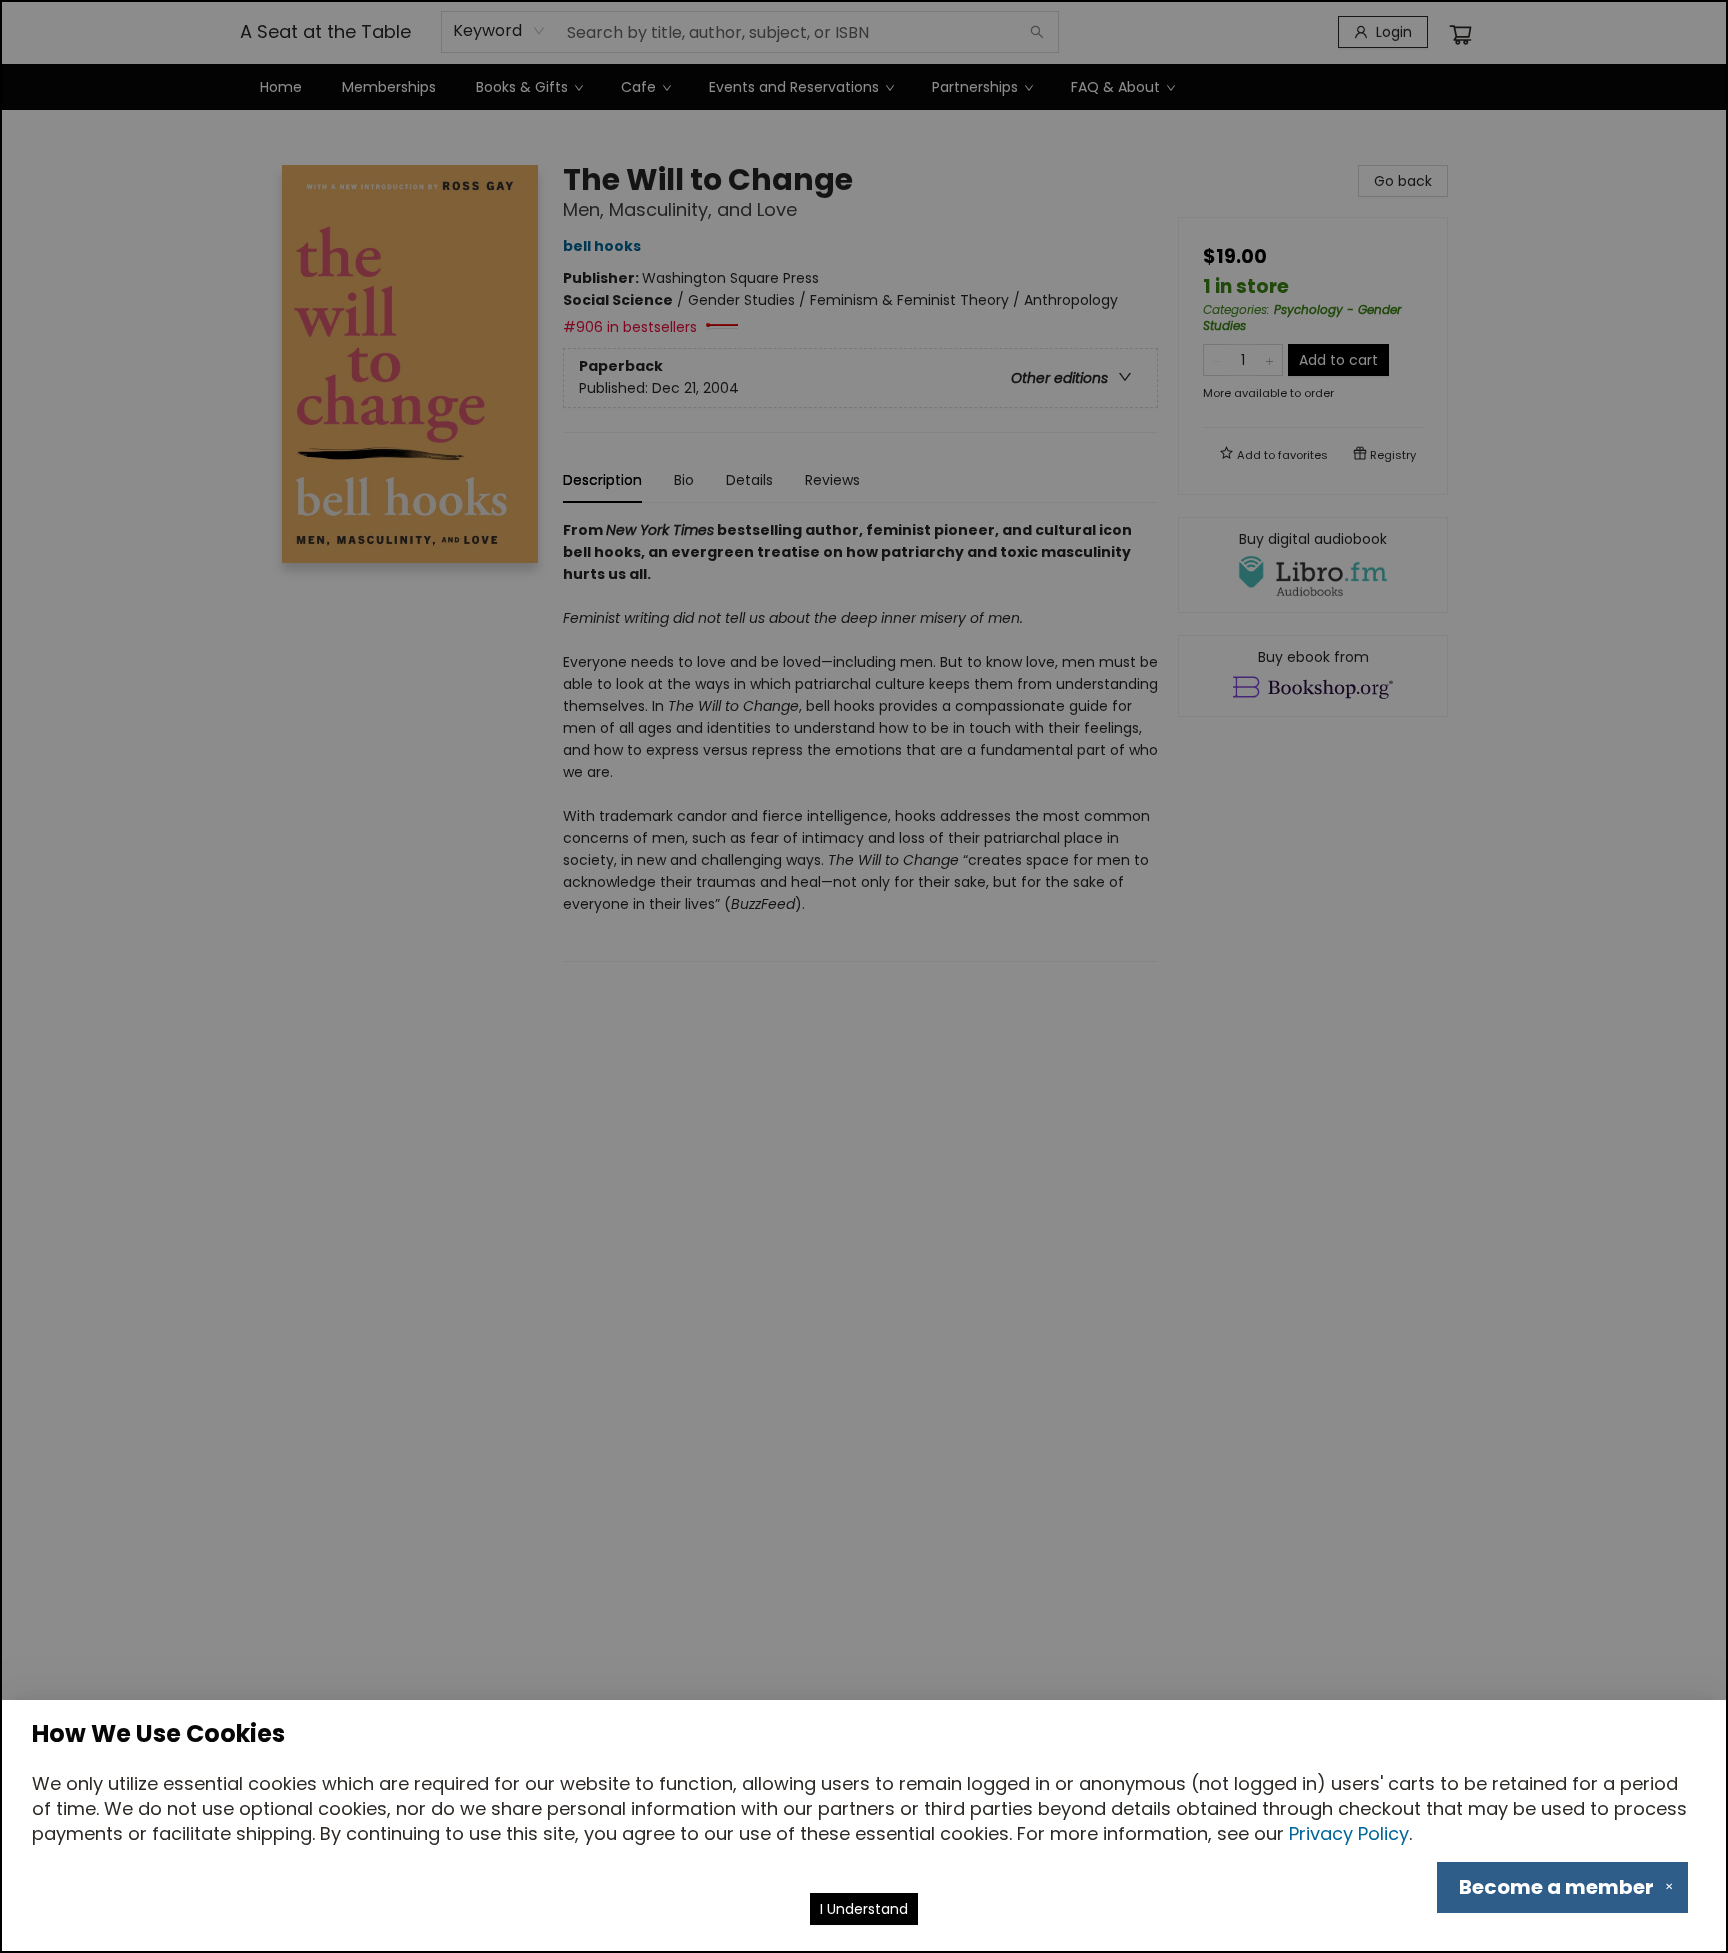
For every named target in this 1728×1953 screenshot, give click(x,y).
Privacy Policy (1349, 1833)
